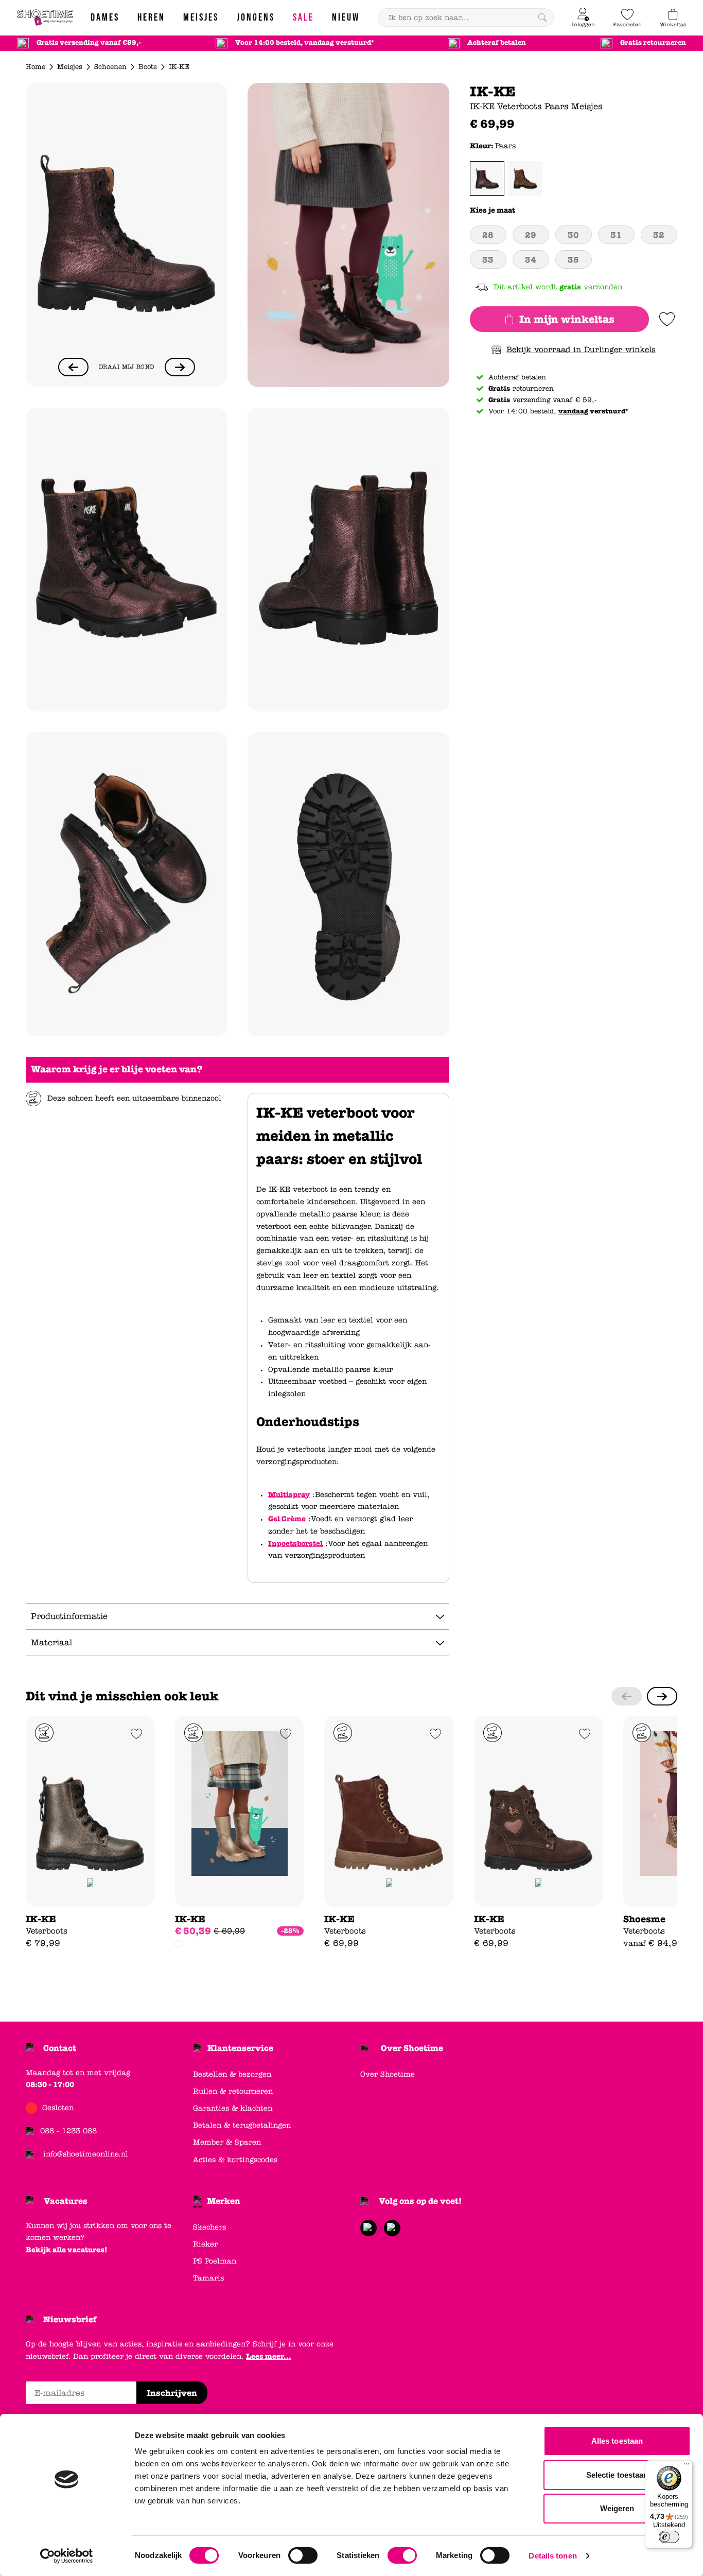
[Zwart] (179, 1944)
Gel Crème (287, 1519)
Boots (148, 67)
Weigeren (617, 2508)
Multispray (289, 1495)
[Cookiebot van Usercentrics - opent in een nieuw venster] (67, 2556)
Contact (60, 2048)
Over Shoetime (412, 2048)
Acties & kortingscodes (235, 2160)
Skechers (209, 2227)
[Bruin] (525, 178)
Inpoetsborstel (295, 1544)
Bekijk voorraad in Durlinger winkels (581, 350)
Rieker (205, 2244)
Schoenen (110, 67)
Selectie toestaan (617, 2475)
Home (36, 67)
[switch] (303, 2555)
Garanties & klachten (233, 2108)
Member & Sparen (227, 2142)
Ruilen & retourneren (233, 2091)
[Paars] (487, 178)
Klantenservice (240, 2048)
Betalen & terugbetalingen (242, 2125)
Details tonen (552, 2556)
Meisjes (70, 67)
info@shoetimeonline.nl (86, 2154)
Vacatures (66, 2201)
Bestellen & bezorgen (232, 2074)
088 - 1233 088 (68, 2131)
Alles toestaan (617, 2441)
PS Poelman (215, 2261)
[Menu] (687, 2466)
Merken (224, 2201)
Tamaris (208, 2278)
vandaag (573, 411)
